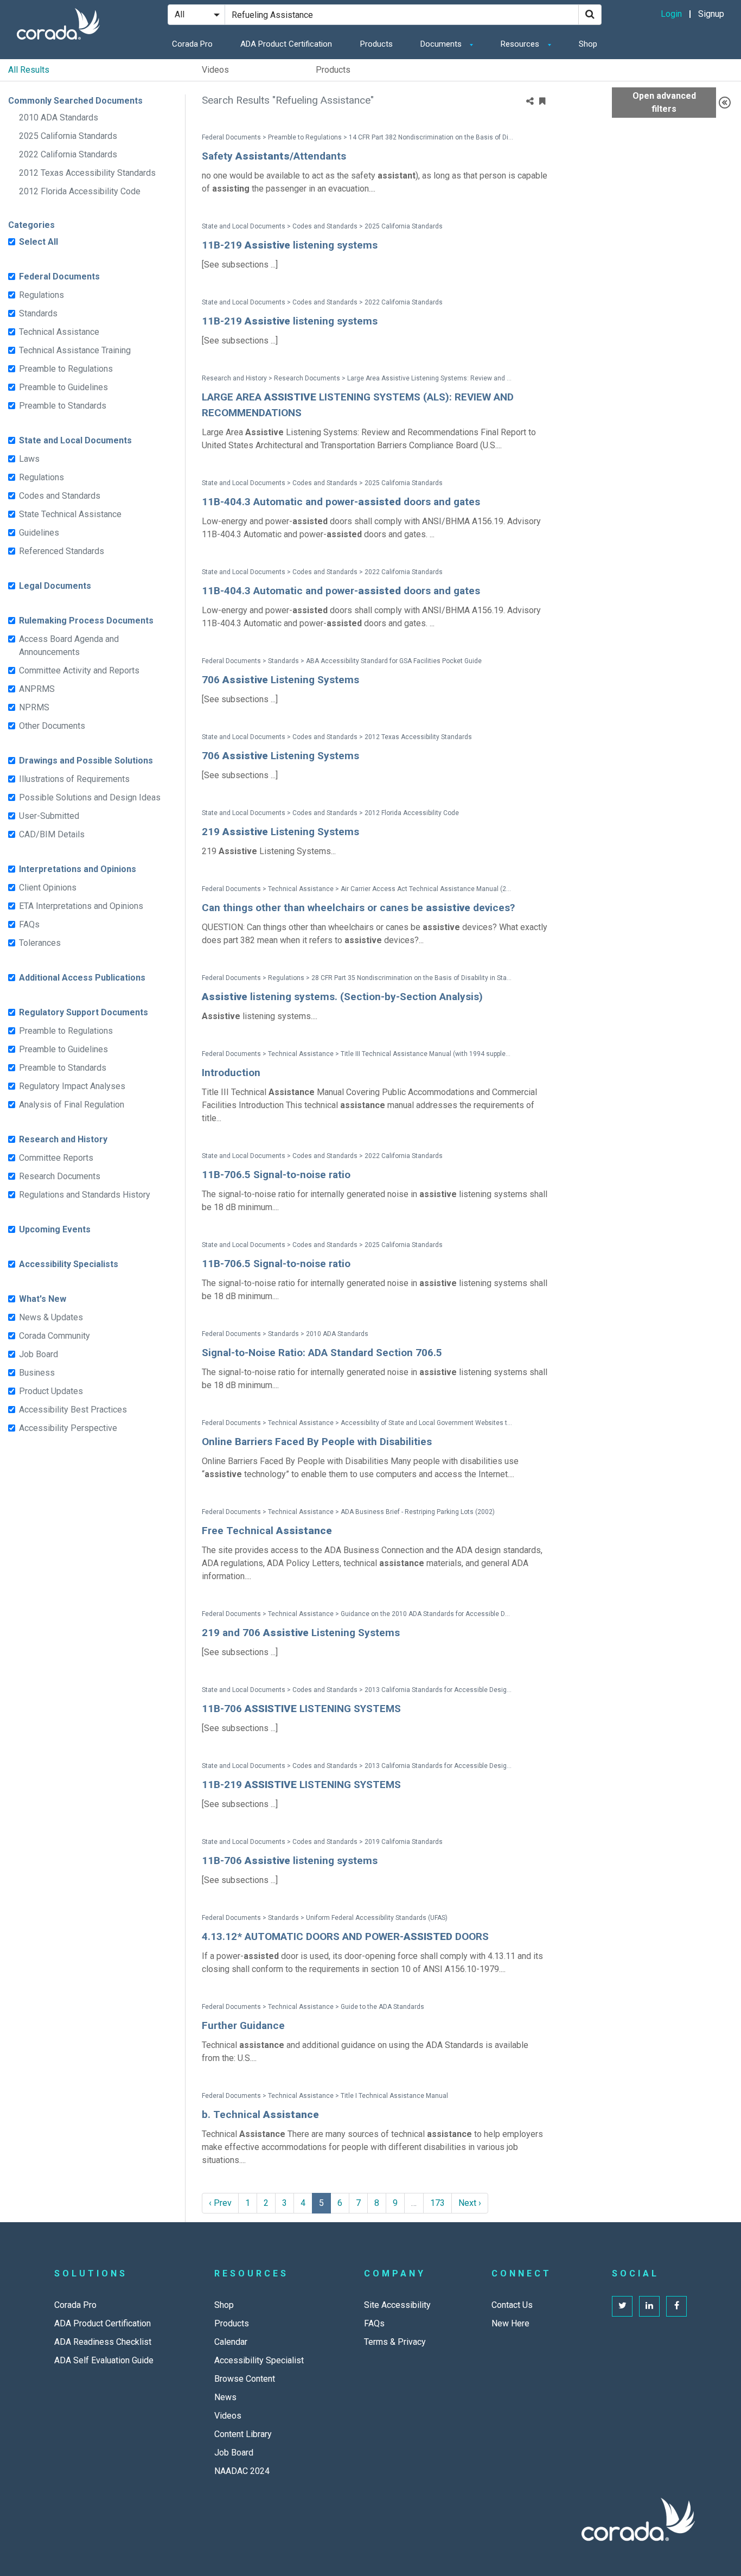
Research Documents (60, 1176)
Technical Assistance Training (75, 350)
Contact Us (512, 2305)
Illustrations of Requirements (74, 779)
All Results (29, 70)
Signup (711, 14)
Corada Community (55, 1336)
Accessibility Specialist (259, 2360)
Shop (588, 44)
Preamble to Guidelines (63, 387)
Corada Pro (192, 44)
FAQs (29, 924)
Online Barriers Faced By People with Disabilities (317, 1442)
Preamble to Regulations (66, 369)
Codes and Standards (60, 496)
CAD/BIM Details (52, 834)
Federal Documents (59, 276)
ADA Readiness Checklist (103, 2342)
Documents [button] (442, 44)
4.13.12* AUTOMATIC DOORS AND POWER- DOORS (345, 1936)
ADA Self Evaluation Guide (104, 2360)
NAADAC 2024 (242, 2471)
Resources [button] (521, 44)
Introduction (231, 1073)
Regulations (41, 295)
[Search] (590, 15)
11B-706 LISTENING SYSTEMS (301, 1709)
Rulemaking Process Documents (86, 621)
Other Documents (52, 726)
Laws (29, 459)
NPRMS (34, 707)
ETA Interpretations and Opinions (81, 906)
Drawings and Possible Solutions (86, 761)
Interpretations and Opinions (78, 869)
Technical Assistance (59, 332)
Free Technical (267, 1531)
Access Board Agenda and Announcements (69, 645)
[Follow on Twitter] (622, 2306)
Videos (215, 70)
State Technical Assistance (70, 514)
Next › (470, 2203)
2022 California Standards (68, 154)
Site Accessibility (397, 2305)
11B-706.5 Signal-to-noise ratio (276, 1175)
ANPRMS (37, 689)
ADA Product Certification (286, 44)
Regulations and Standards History (85, 1195)
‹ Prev (220, 2203)
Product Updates (51, 1391)
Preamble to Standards (63, 406)
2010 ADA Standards (59, 117)
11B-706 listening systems (290, 1861)
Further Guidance (243, 2025)
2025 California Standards (68, 136)
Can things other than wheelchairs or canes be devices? (358, 908)
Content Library (243, 2434)
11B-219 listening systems (290, 245)
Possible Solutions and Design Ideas (90, 797)
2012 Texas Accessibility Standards (87, 173)
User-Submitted (49, 816)
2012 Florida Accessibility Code (80, 191)
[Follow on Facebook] (676, 2306)
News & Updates (51, 1317)
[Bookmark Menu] (542, 101)
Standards (38, 313)
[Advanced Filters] (725, 103)
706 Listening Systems (280, 680)
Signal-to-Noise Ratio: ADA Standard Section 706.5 (322, 1353)
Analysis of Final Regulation (72, 1105)
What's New (43, 1299)
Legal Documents (55, 586)
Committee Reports (56, 1158)
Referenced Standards (62, 551)
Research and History (63, 1139)
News (225, 2397)
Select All (39, 242)
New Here (510, 2323)
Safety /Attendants (274, 156)
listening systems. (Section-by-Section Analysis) (342, 997)
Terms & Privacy (395, 2342)
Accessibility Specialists (69, 1264)
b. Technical (260, 2114)
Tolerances (40, 943)
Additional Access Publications (82, 978)
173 (437, 2203)
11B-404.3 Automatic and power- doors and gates (341, 502)
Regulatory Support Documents (84, 1012)
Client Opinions (48, 888)
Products (376, 44)
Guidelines (39, 533)
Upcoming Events (55, 1229)
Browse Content (245, 2379)
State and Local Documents (75, 440)
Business (37, 1373)
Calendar (231, 2342)
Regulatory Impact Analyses (72, 1086)
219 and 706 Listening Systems (301, 1633)
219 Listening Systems (280, 832)
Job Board (39, 1354)
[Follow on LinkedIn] (649, 2306)
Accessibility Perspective (68, 1428)
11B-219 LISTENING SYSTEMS (301, 1785)
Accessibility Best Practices (73, 1410)
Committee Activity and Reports (79, 670)
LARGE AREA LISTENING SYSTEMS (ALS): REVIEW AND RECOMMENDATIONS (358, 405)
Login (671, 14)
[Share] (530, 101)
